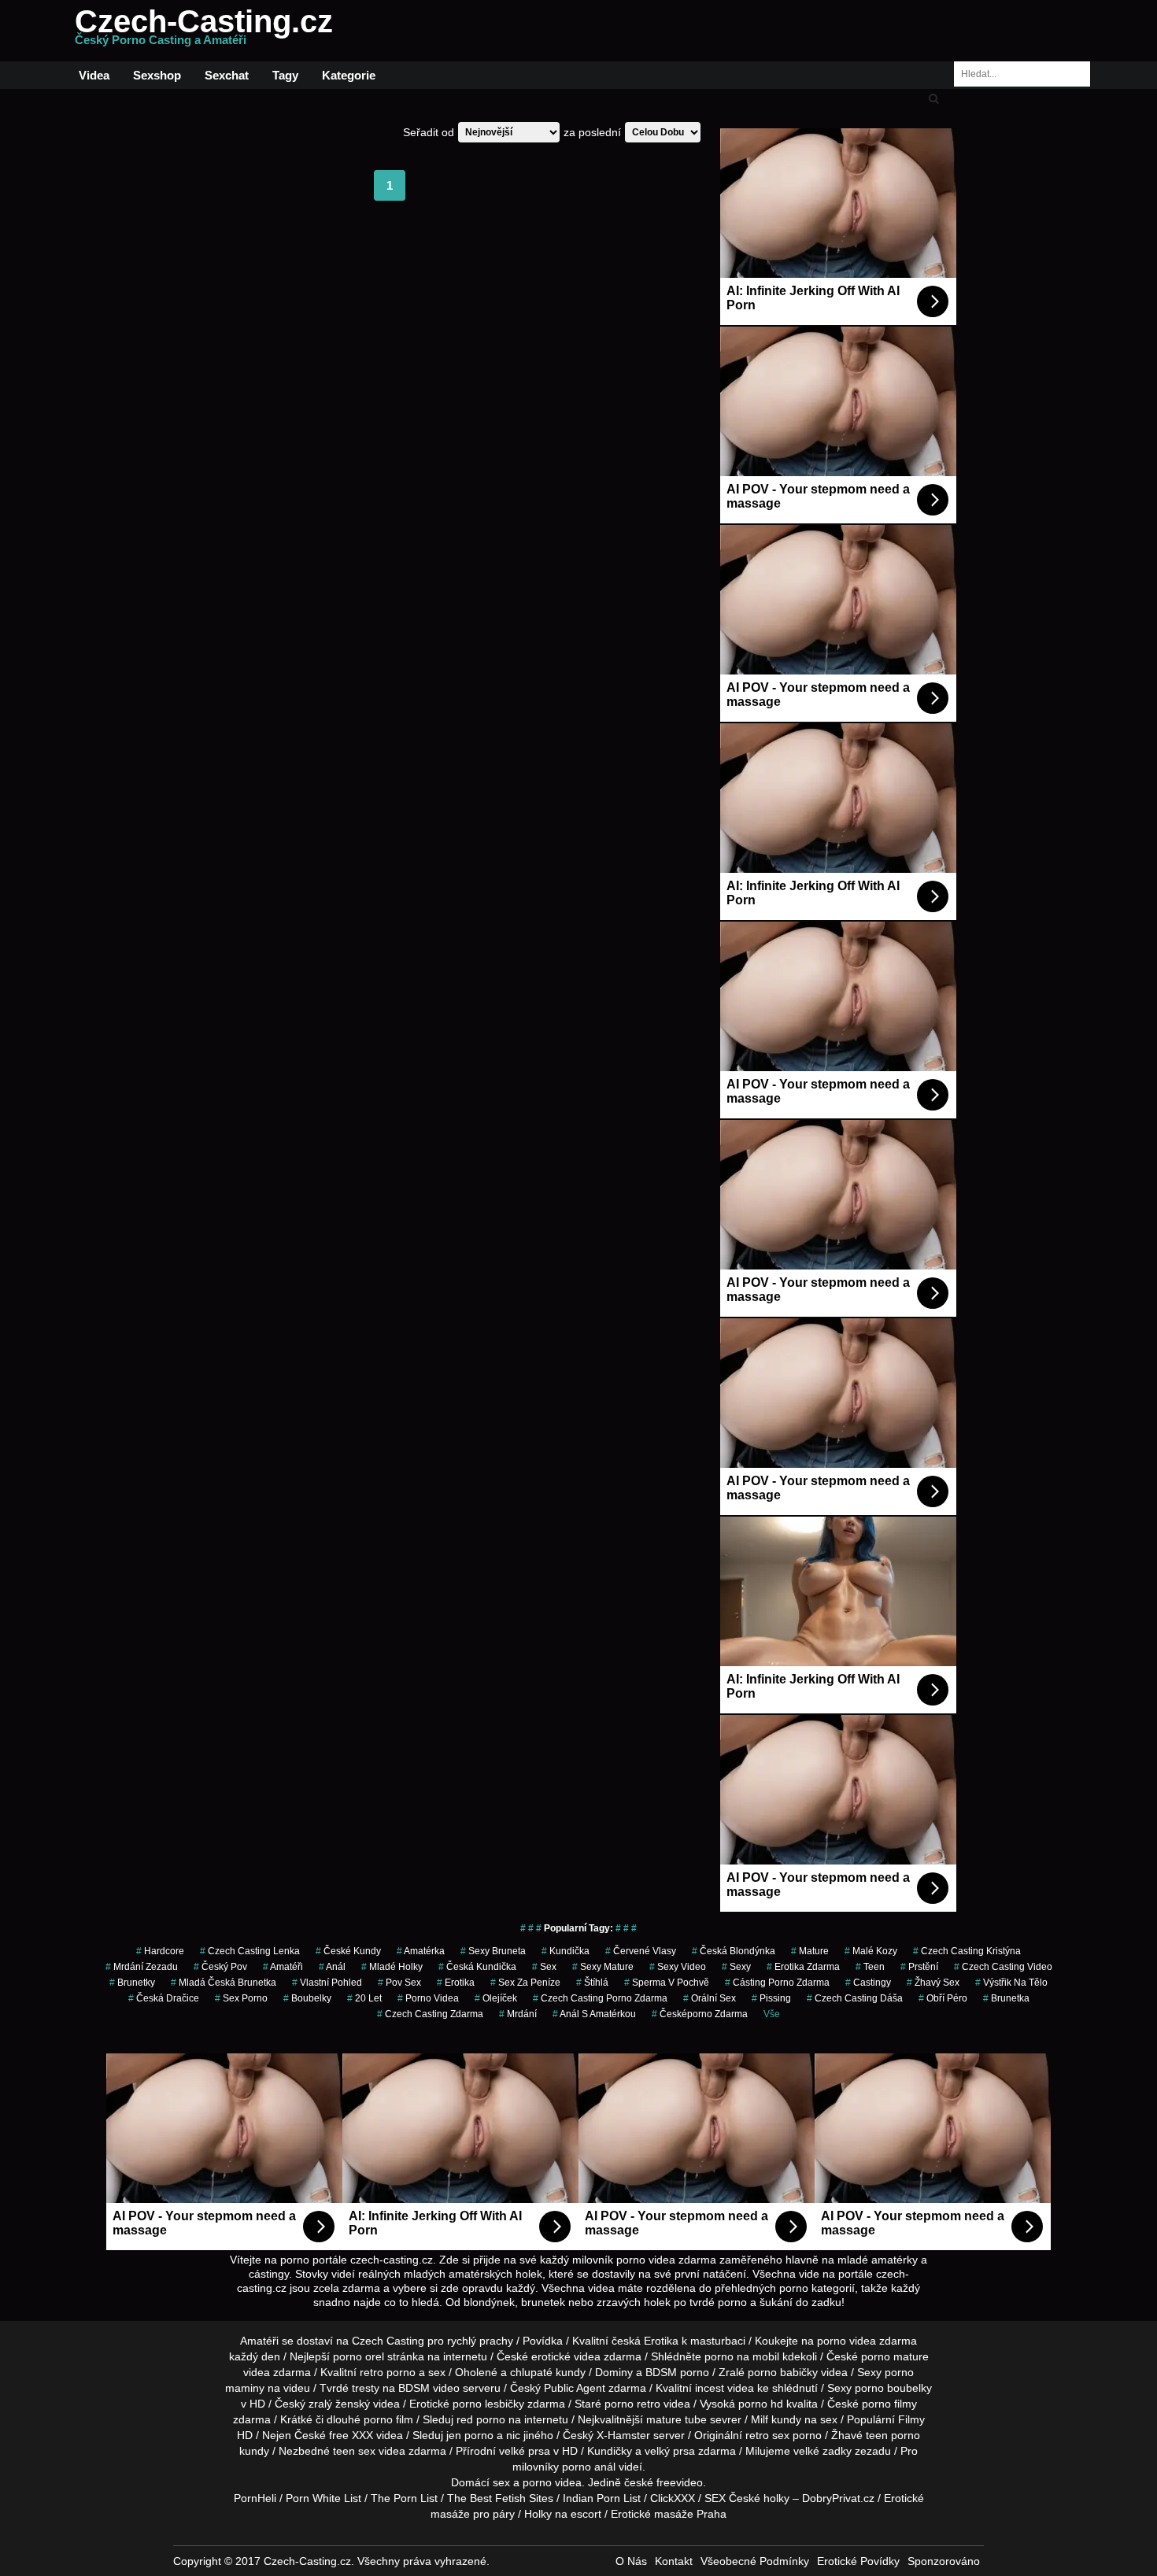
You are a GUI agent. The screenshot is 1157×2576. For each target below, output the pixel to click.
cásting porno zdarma (777, 1983)
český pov (220, 1967)
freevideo (680, 2482)
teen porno (893, 2435)
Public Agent (575, 2388)
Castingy (868, 1983)
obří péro (943, 1998)
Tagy (285, 75)
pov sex (399, 1983)
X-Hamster (623, 2435)
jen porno (470, 2435)
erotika (456, 1983)
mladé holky (392, 1967)
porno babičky (783, 2372)
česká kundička (477, 1967)
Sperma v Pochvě (667, 1983)
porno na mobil (742, 2356)
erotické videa (566, 2356)
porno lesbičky (488, 2404)
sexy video (678, 1967)
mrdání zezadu (142, 1967)
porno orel (359, 2356)
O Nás (631, 2561)
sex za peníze (525, 1983)
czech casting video (1003, 1967)
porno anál (589, 2467)
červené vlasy (641, 1951)
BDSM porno (677, 2372)
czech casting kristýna (967, 1951)
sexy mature (603, 1967)
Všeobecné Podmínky (755, 2561)
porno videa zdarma (867, 2341)
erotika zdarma (803, 1967)
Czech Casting (388, 2341)
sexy (736, 1967)
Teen (870, 1967)
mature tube (676, 2419)
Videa (94, 75)
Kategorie (349, 75)
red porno (481, 2419)
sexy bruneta (493, 1951)
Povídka (543, 2341)
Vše (772, 2014)
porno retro (632, 2404)
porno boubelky (893, 2388)
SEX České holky (747, 2498)
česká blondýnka (734, 1951)
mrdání (518, 2014)
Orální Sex (710, 1998)
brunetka (1006, 1998)
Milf (760, 2419)
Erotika (661, 2341)
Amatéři (283, 1967)
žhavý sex (933, 1983)
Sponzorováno (944, 2561)
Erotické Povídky (858, 2561)
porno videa (428, 1998)
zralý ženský (339, 2404)
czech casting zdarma (430, 2014)
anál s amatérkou (594, 2014)
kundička (566, 1951)
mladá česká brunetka (224, 1983)
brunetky (132, 1983)
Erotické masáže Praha (669, 2514)
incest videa (725, 2388)
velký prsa (670, 2451)
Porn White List (323, 2498)
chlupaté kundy (548, 2372)
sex (544, 1967)
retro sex (767, 2435)
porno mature (895, 2356)
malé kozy (871, 1951)
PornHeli (255, 2498)
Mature (810, 1951)
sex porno (241, 1998)
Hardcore (160, 1951)
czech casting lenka (250, 1951)
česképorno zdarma (700, 2014)
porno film (388, 2419)
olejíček (496, 1998)
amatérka (421, 1951)
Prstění (919, 1967)
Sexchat (227, 75)
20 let (364, 1998)
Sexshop (157, 75)
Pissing (771, 1998)
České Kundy (348, 1951)
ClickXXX (673, 2498)
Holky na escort (563, 2514)
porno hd (761, 2404)
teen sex (354, 2451)
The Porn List (404, 2498)
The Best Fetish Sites (500, 2498)
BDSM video (429, 2388)
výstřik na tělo (1011, 1983)
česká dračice (164, 1998)
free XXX (351, 2435)
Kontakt (674, 2561)
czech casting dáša (855, 1998)
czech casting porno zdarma (600, 1998)
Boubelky (307, 1998)
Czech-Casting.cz (204, 31)
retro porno (388, 2372)
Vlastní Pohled (327, 1983)
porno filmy (889, 2404)
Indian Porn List (602, 2498)
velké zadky (822, 2451)
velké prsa (525, 2451)
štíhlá (592, 1983)
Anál (332, 1967)
